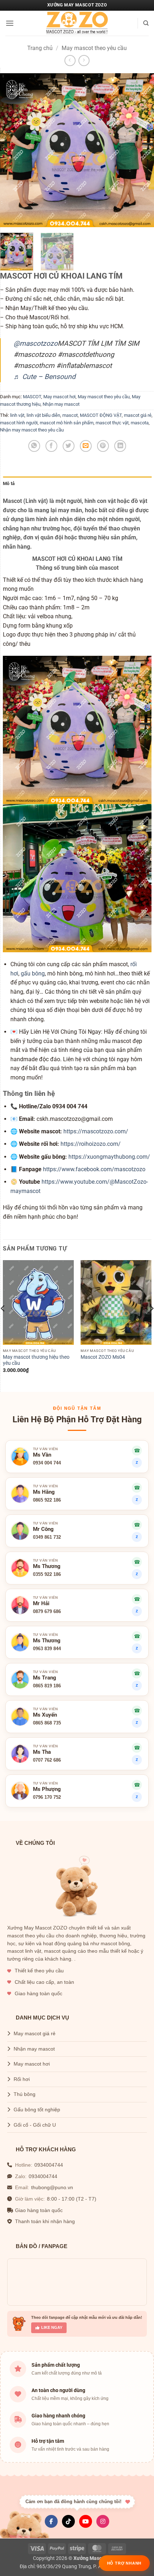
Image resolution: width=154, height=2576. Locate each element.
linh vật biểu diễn (43, 415)
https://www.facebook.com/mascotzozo (94, 1169)
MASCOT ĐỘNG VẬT (101, 415)
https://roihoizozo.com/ (91, 1144)
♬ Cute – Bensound (45, 377)
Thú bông (25, 2094)
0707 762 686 (47, 1760)
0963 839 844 (47, 1649)
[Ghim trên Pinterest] (103, 446)
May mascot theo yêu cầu (94, 48)
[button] (10, 23)
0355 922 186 (47, 1574)
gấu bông (33, 974)
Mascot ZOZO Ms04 (103, 1357)
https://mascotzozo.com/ (96, 1131)
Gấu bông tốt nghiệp (37, 2110)
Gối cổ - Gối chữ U (35, 2125)
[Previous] (12, 150)
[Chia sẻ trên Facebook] (51, 446)
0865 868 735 (47, 1723)
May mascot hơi (59, 397)
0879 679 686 (47, 1611)
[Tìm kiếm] (146, 23)
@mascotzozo (36, 343)
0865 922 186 (47, 1500)
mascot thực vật (112, 423)
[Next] (142, 150)
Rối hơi (22, 2079)
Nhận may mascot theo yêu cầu (32, 430)
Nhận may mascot (61, 404)
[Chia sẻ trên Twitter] (69, 446)
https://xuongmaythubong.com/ (109, 1157)
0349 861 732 (47, 1537)
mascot (70, 415)
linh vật (17, 415)
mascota (140, 423)
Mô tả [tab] (9, 483)
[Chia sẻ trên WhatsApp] (34, 446)
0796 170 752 (47, 1797)
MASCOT (32, 397)
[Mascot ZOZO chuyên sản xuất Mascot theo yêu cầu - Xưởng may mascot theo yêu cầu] (77, 23)
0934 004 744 (47, 1463)
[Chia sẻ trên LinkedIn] (120, 446)
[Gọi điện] (137, 1488)
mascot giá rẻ (138, 415)
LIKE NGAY (52, 2327)
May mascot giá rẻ (35, 2034)
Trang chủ (40, 48)
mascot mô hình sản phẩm (67, 423)
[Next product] (70, 61)
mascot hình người (19, 423)
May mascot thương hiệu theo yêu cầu (36, 1360)
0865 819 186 (47, 1686)
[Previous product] (84, 61)
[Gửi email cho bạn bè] (86, 446)
